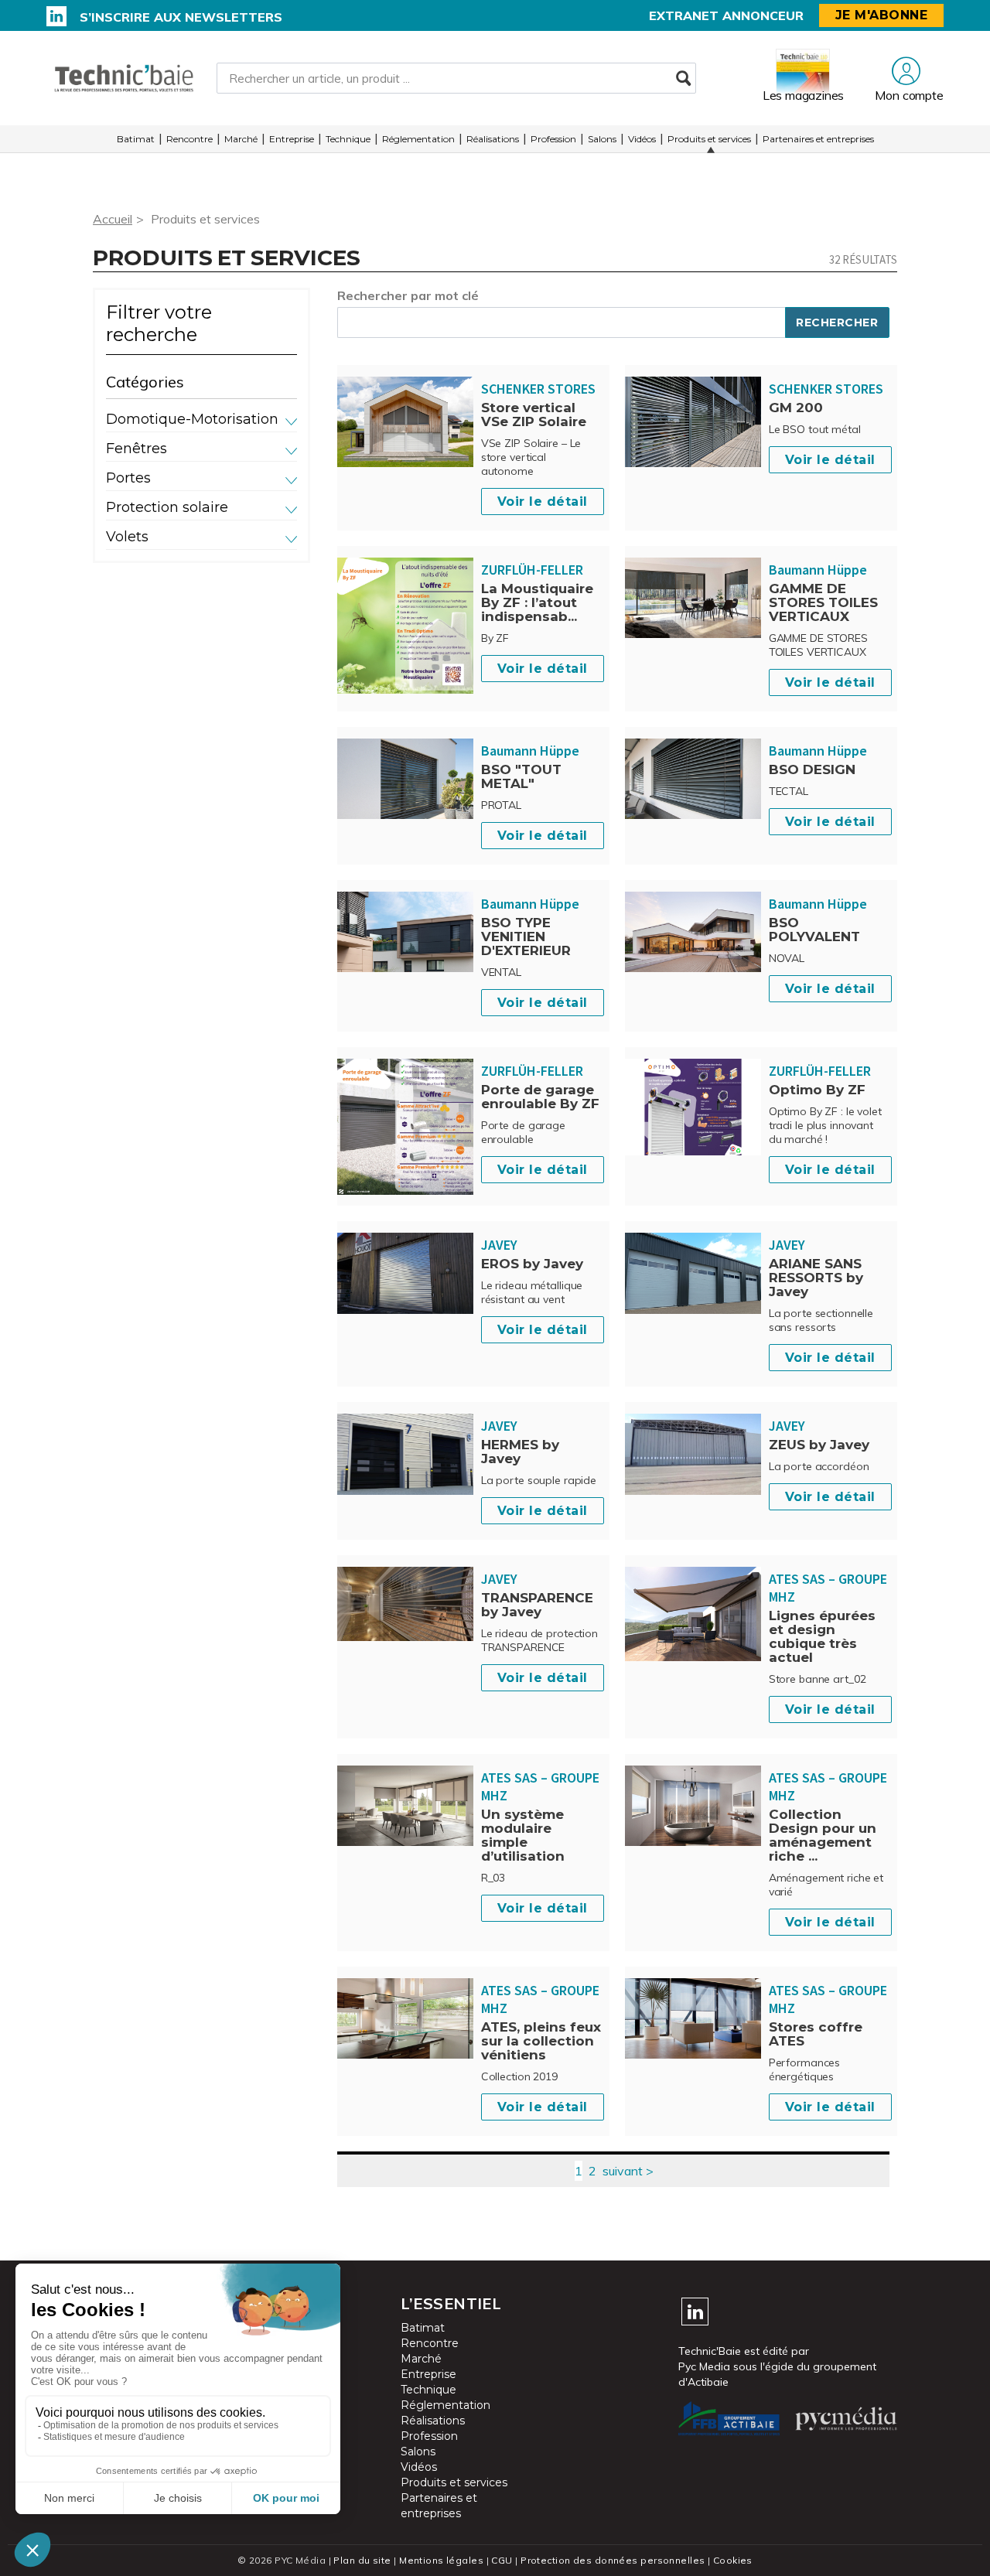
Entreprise (292, 139)
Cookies (733, 2560)
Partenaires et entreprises (818, 139)
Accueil (113, 219)
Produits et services (709, 139)
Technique (348, 139)
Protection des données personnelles (613, 2560)
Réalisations (493, 139)
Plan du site (362, 2560)
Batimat (136, 139)
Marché (241, 139)
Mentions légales (441, 2560)
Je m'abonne (882, 15)
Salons (602, 139)
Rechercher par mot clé (408, 295)
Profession (553, 139)
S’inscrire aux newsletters (181, 17)
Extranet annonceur (726, 15)
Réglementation (418, 139)
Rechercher (837, 322)
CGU (502, 2560)
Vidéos (642, 139)
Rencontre (189, 139)
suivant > (628, 2171)
